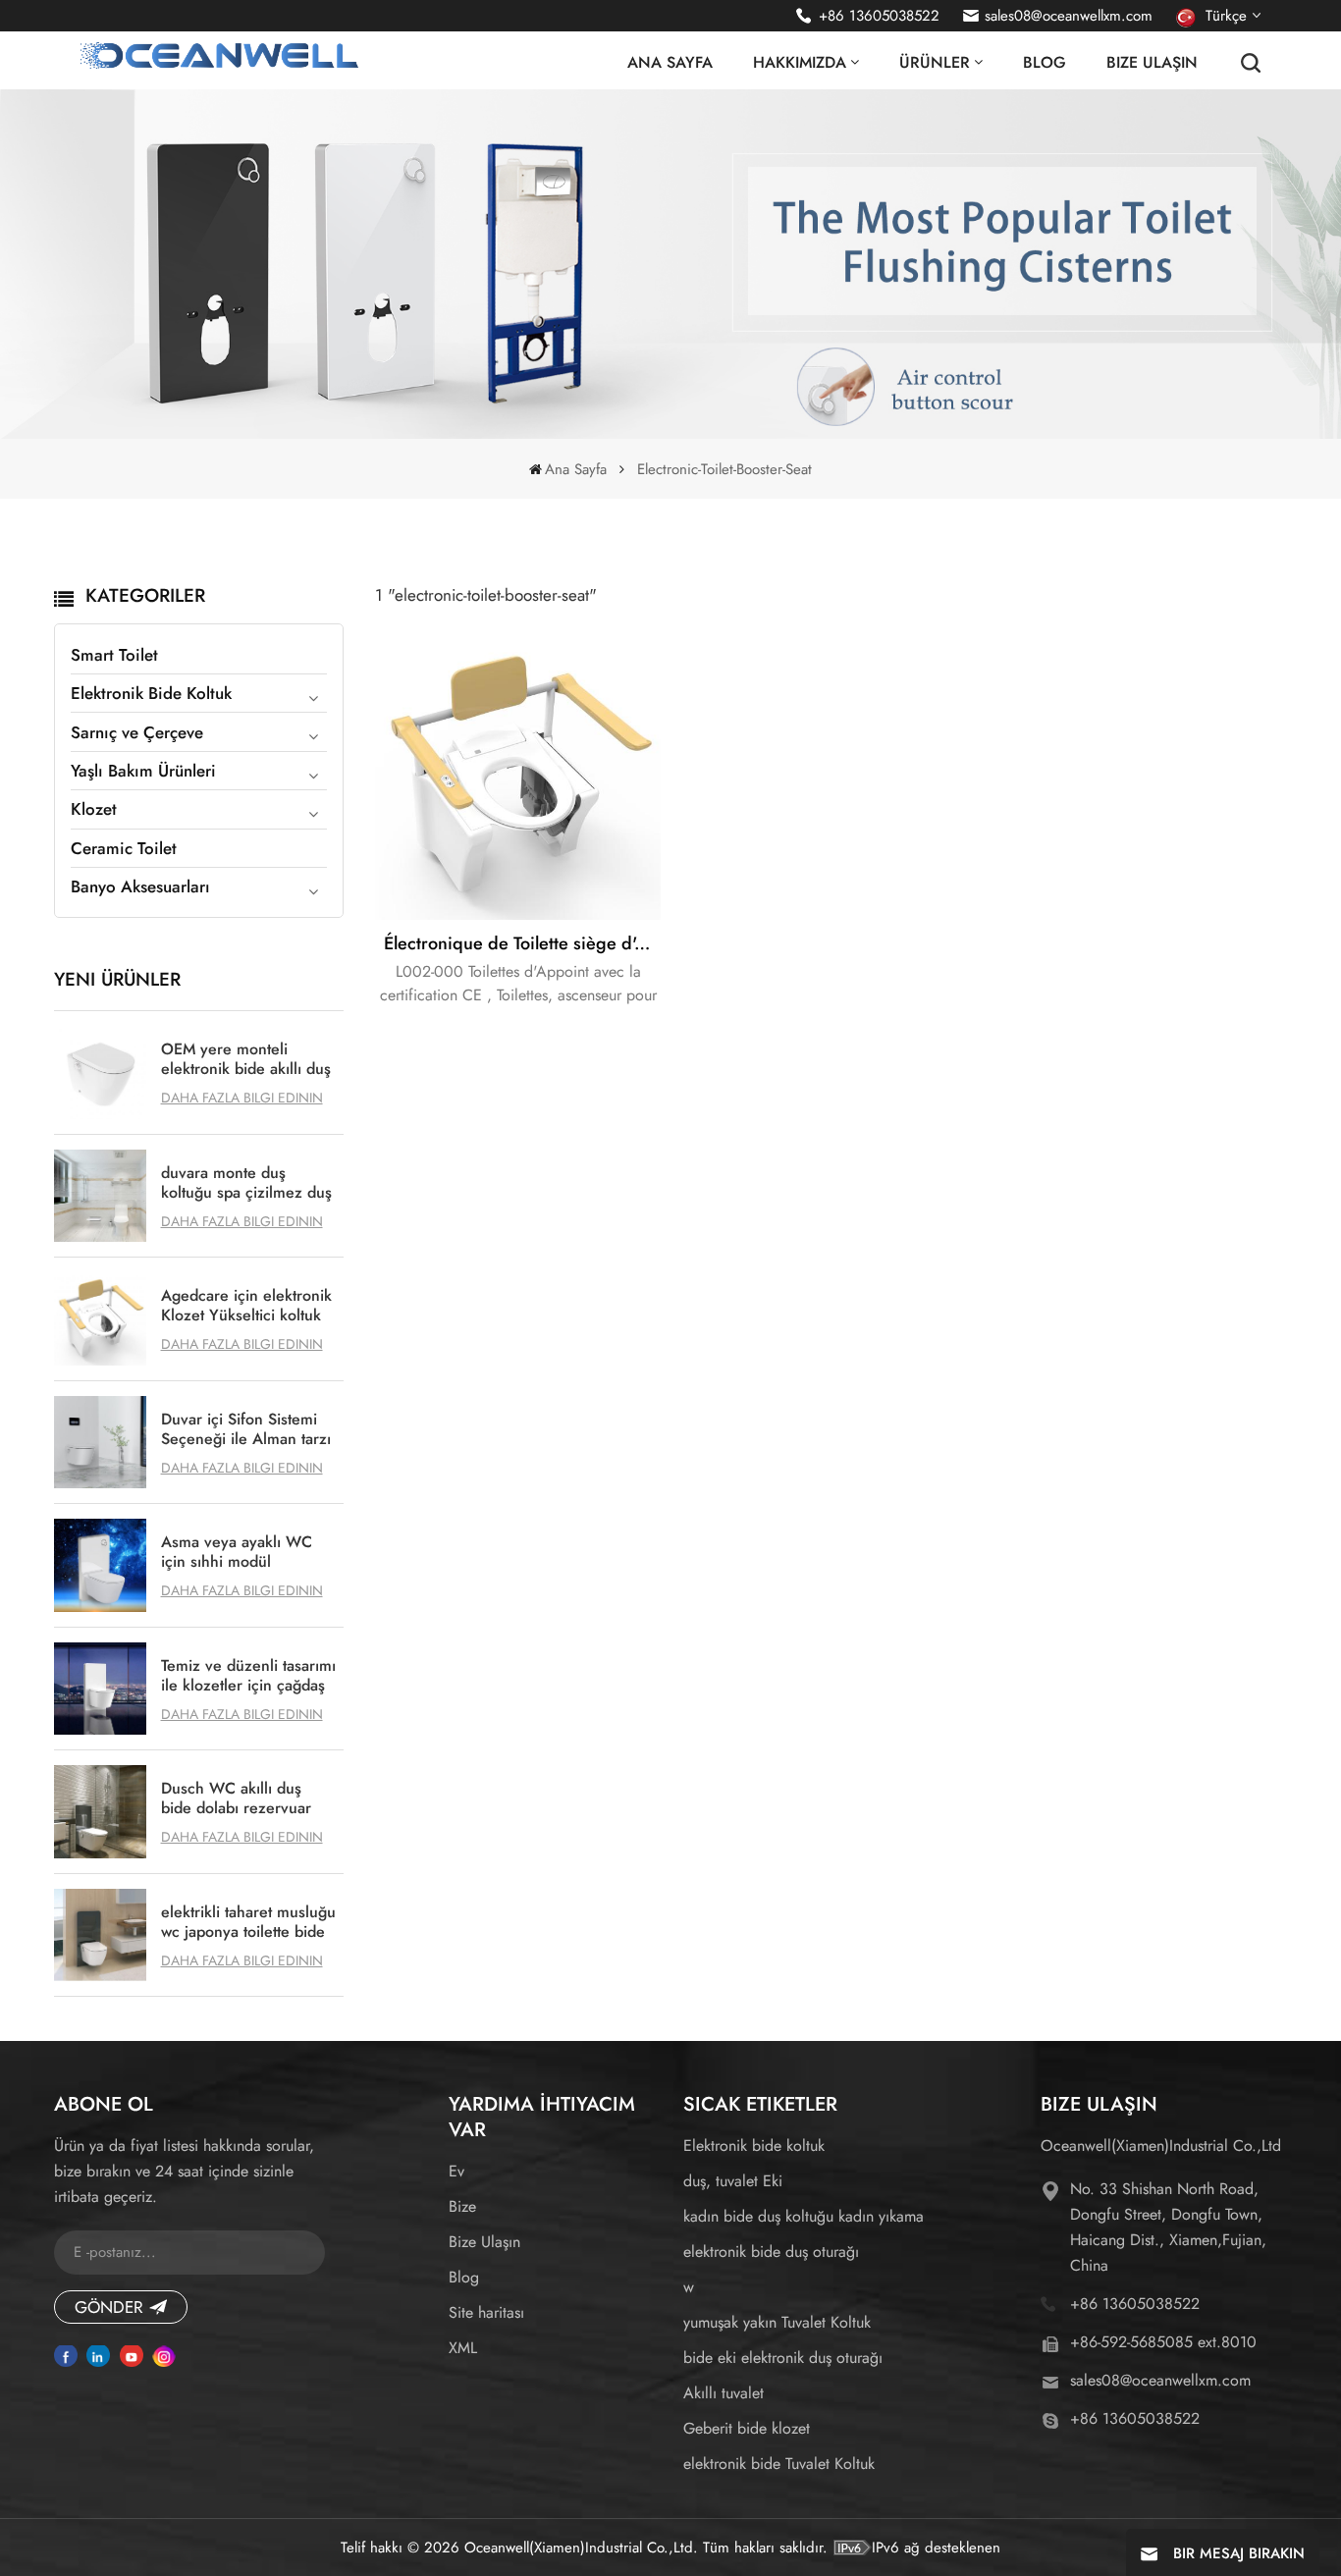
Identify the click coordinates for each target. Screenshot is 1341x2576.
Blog (1045, 62)
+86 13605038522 (879, 16)
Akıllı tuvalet (724, 2393)
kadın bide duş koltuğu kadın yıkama (804, 2216)
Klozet (94, 809)
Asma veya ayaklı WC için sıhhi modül (237, 1552)
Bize (462, 2206)
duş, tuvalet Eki (733, 2181)
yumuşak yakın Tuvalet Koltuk (777, 2322)
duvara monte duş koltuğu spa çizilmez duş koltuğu (246, 1183)
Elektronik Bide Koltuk (151, 693)
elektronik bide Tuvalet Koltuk (779, 2464)
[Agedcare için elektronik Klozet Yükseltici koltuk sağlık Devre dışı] (101, 1319)
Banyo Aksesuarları (140, 886)
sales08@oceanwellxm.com (1069, 16)
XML (463, 2348)
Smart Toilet (114, 655)
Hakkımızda (800, 62)
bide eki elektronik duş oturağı (783, 2358)
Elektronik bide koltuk (754, 2146)
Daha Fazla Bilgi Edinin (242, 1098)
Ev (456, 2171)
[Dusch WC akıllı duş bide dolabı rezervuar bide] (101, 1812)
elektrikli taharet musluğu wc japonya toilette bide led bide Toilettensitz (248, 1922)
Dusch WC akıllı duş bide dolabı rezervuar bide (236, 1798)
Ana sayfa (670, 62)
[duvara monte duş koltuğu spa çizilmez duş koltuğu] (101, 1196)
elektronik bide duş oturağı (771, 2252)
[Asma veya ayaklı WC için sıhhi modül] (101, 1565)
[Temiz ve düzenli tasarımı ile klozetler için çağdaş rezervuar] (101, 1689)
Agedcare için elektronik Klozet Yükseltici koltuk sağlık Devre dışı (246, 1306)
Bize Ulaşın (1152, 62)
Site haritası (486, 2312)
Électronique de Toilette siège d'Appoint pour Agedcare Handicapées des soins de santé (522, 943)
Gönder (109, 2307)
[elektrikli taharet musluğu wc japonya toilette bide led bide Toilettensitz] (101, 1935)
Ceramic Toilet (124, 848)
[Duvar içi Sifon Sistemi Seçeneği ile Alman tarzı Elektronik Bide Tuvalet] (101, 1443)
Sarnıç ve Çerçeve (137, 732)
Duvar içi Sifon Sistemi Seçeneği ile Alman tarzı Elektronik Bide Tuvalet (246, 1429)
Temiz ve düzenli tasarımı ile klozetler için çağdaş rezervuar (248, 1676)
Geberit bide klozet (747, 2428)
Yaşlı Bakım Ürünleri (143, 771)
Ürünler (935, 62)
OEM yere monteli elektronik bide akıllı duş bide (246, 1059)
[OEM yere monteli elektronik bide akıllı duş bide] (101, 1073)
